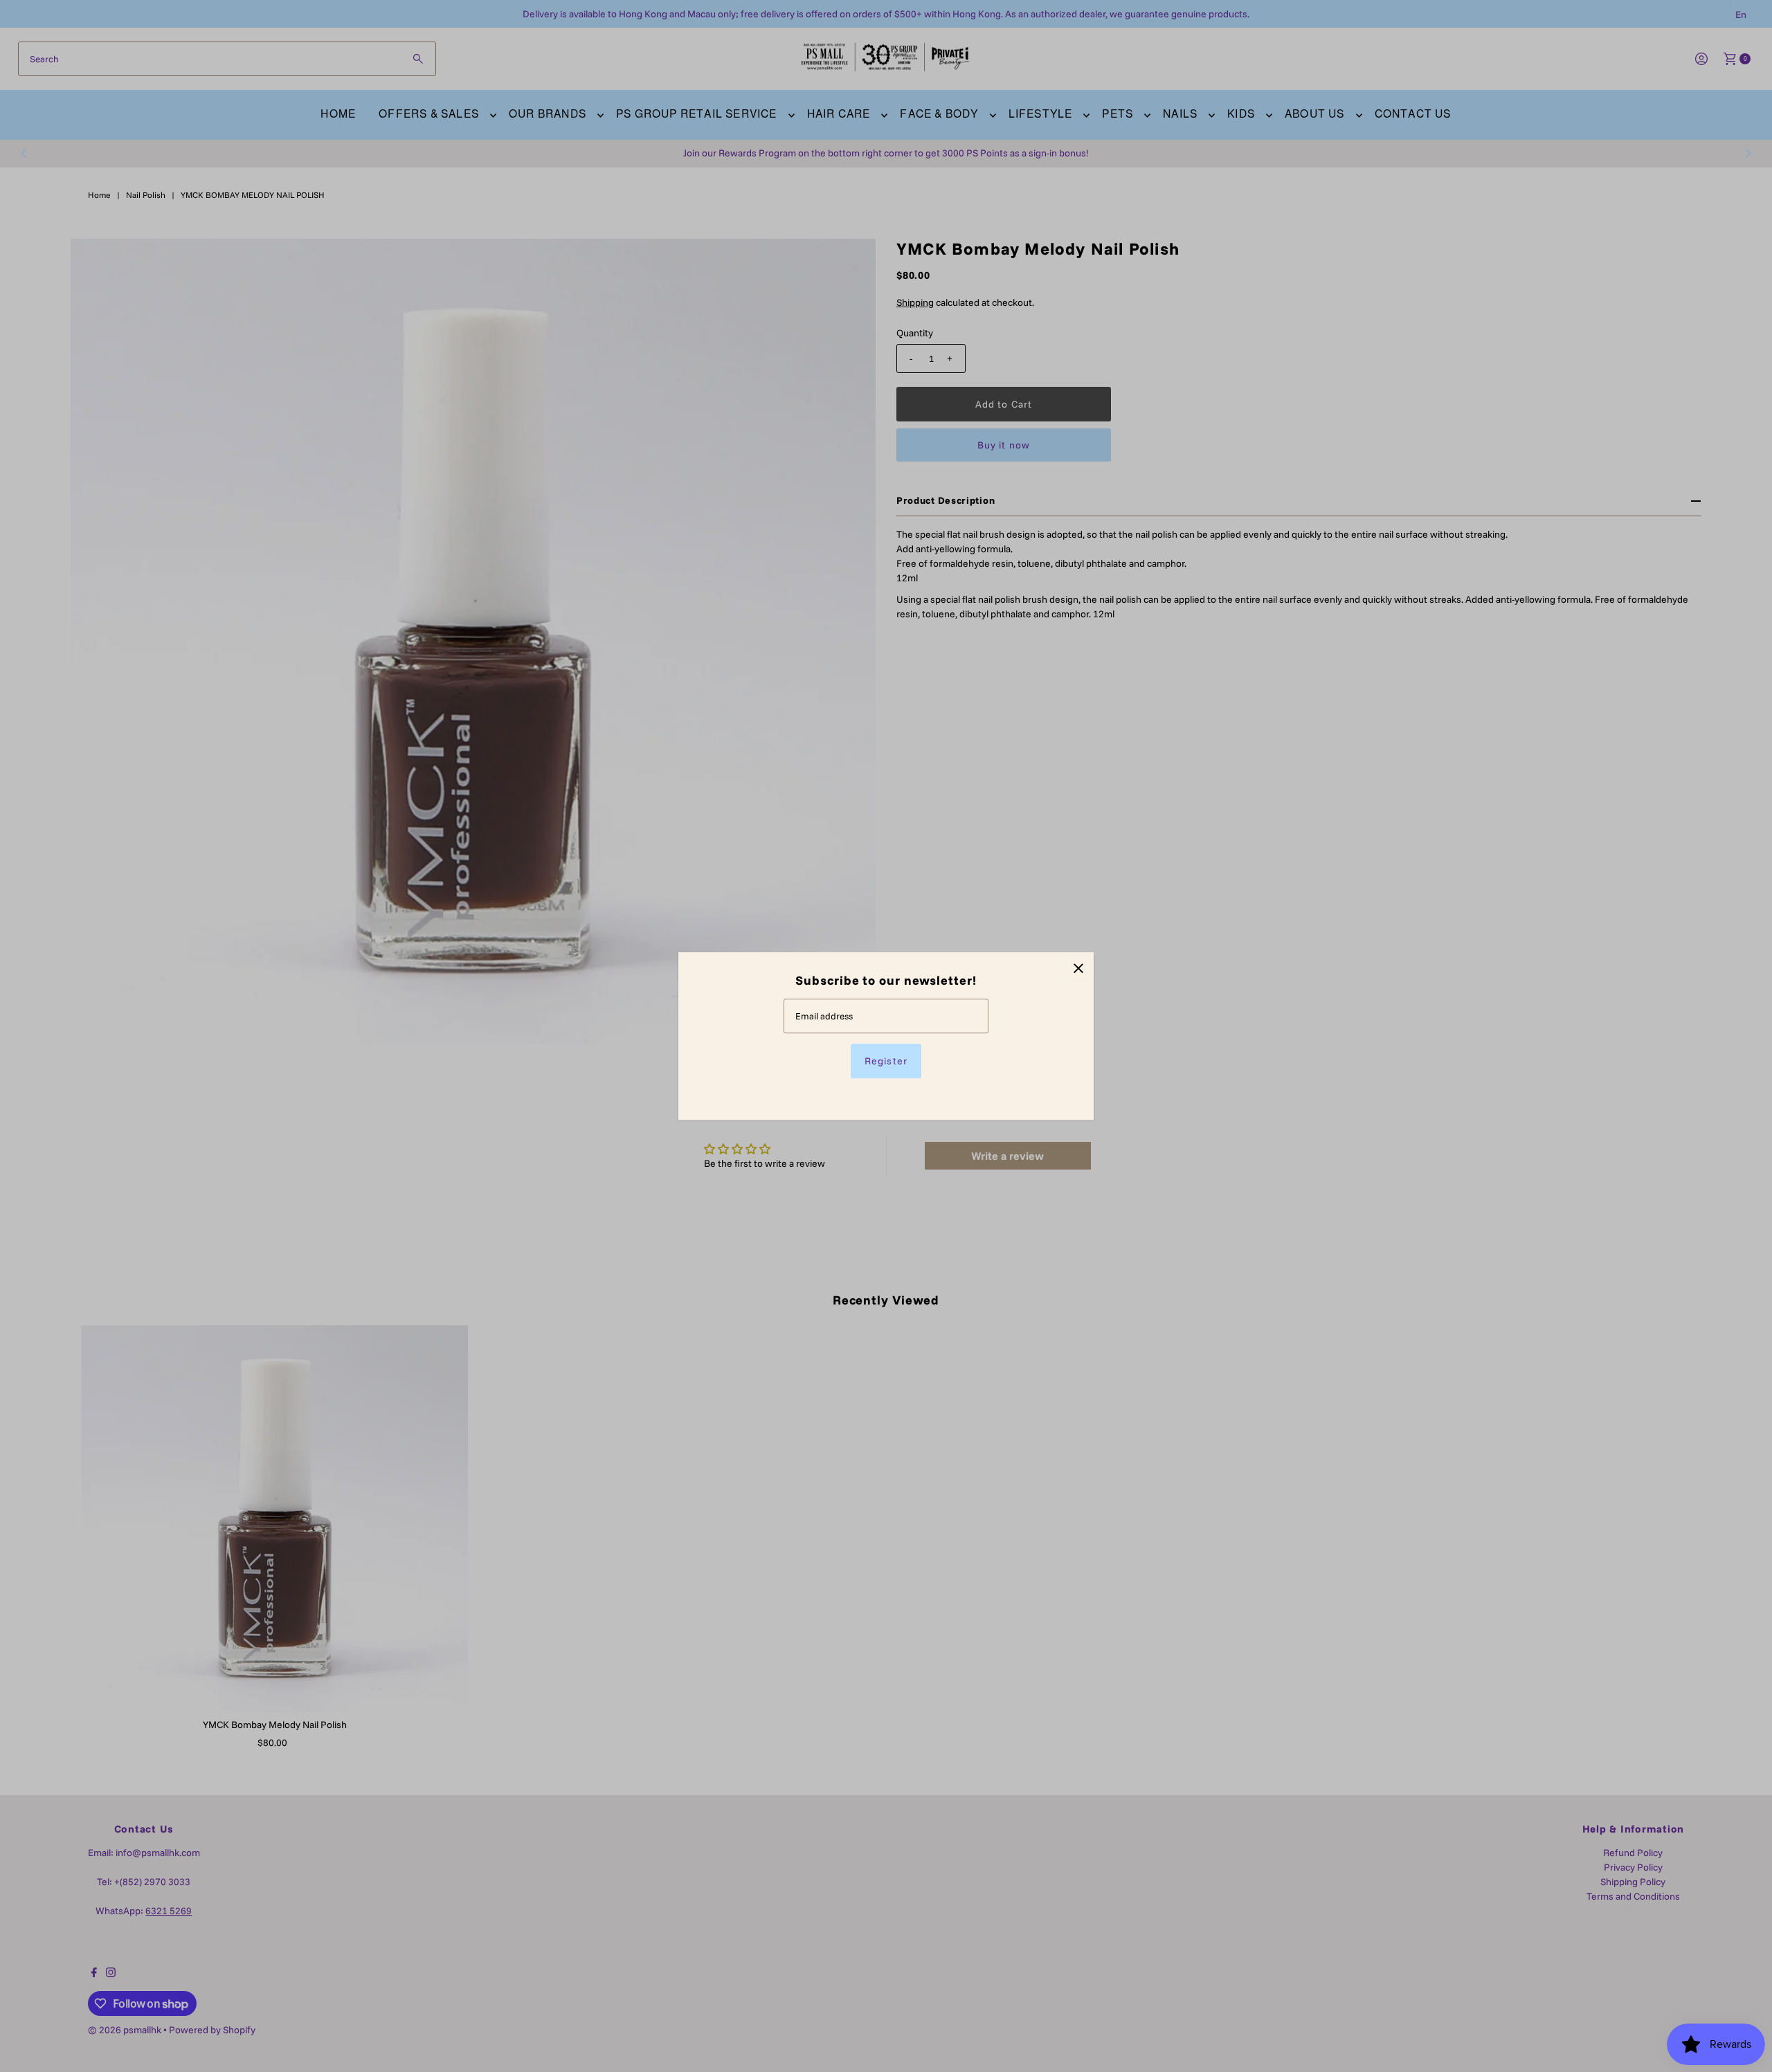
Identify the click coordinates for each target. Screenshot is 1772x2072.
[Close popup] (1078, 968)
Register (886, 1061)
